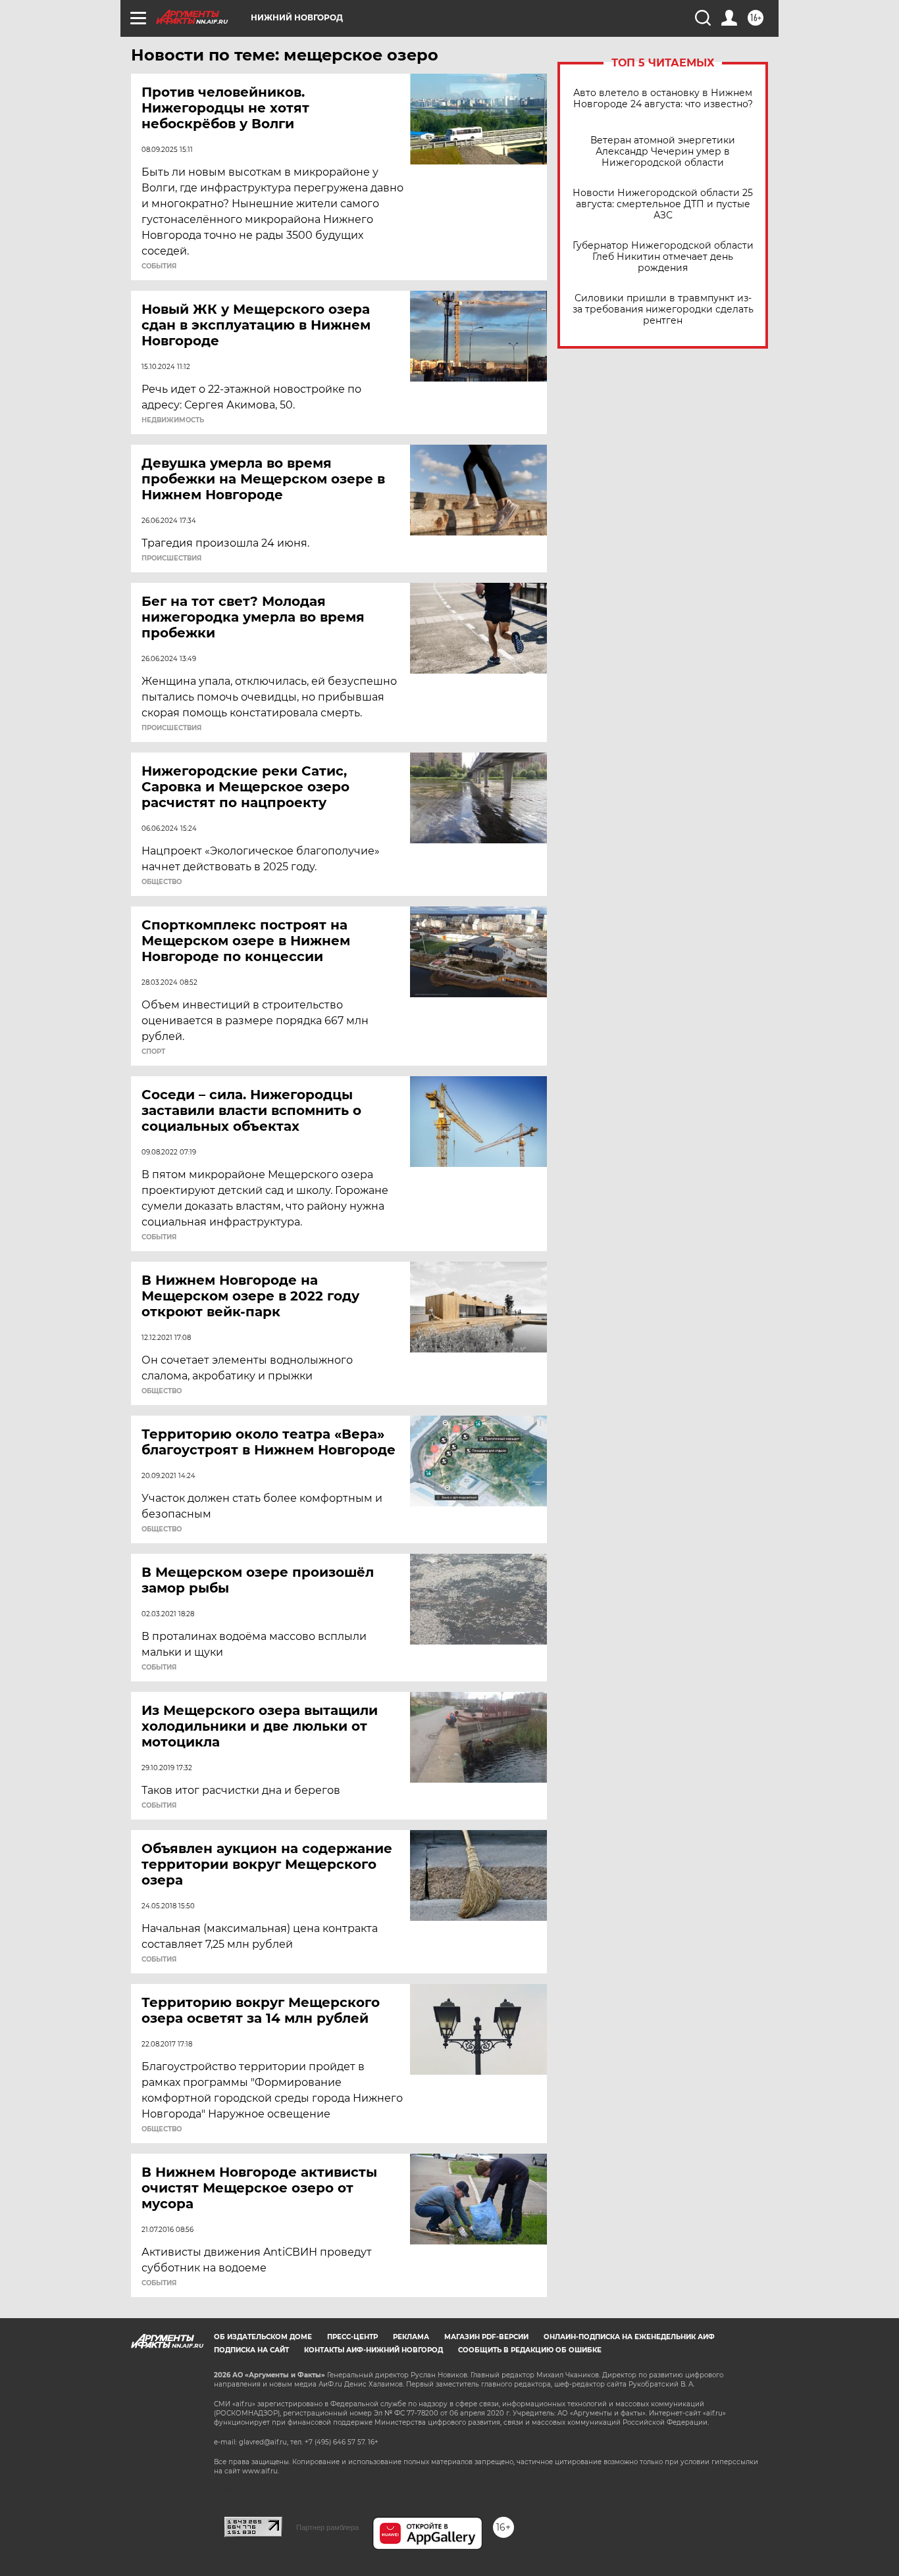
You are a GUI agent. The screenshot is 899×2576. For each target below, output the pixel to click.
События (159, 266)
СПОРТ (153, 1052)
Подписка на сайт (251, 2350)
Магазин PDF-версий (486, 2337)
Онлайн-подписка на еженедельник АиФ (629, 2337)
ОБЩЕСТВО (162, 882)
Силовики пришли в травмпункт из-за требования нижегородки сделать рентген (663, 310)
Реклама (411, 2337)
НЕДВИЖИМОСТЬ (173, 420)
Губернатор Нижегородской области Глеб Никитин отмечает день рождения (663, 257)
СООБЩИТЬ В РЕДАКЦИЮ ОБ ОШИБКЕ (530, 2350)
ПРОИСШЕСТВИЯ (171, 558)
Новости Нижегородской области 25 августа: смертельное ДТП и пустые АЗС (663, 204)
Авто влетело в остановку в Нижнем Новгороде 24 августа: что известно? (663, 99)
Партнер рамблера (327, 2527)
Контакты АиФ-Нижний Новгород (373, 2350)
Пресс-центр (352, 2337)
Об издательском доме (263, 2337)
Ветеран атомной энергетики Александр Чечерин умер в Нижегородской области (663, 152)
